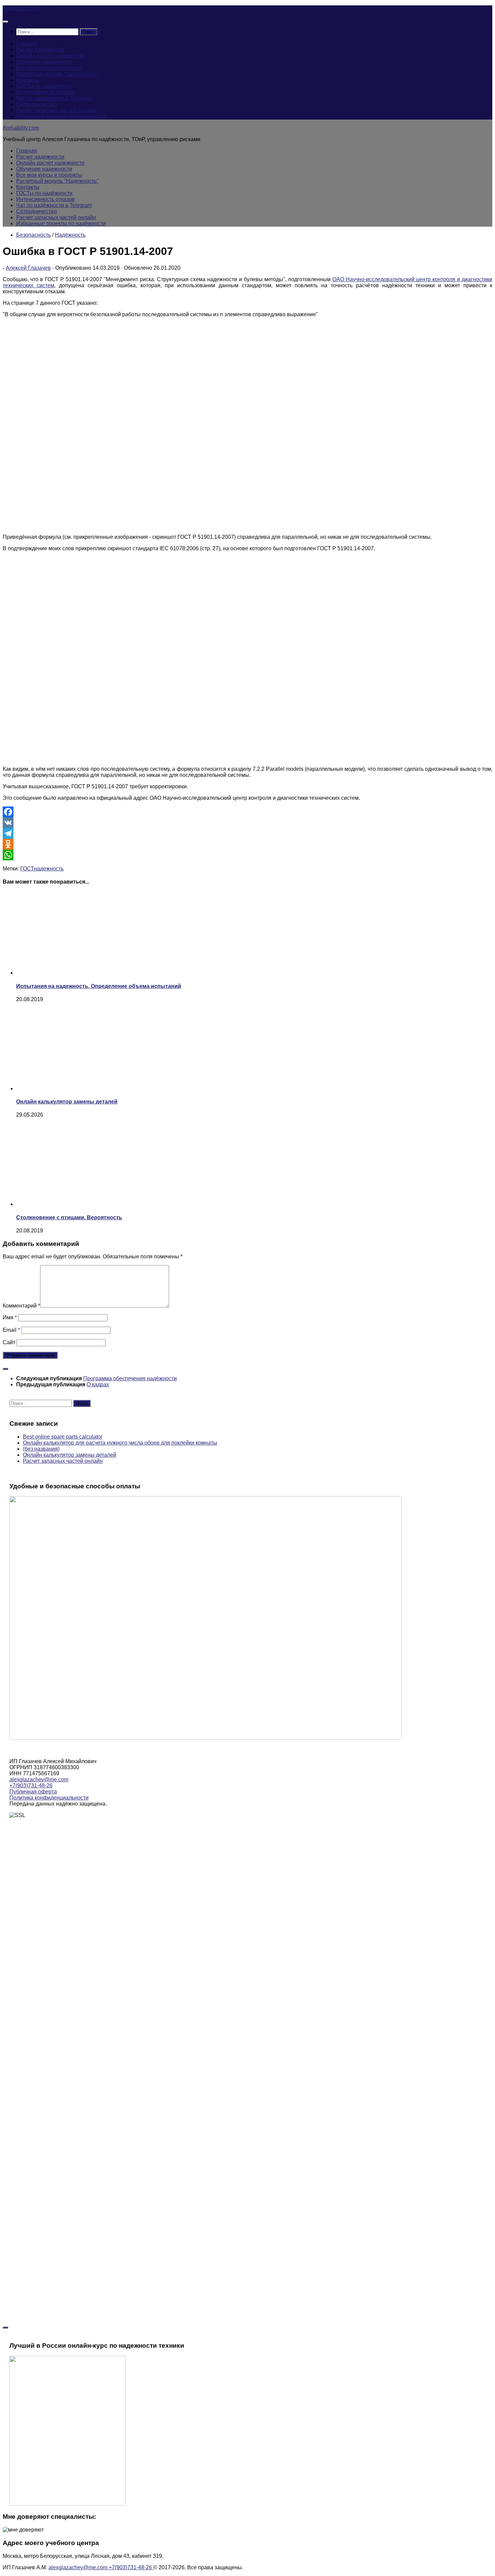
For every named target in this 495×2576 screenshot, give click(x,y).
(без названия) (41, 1449)
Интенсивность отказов (45, 92)
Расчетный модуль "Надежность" (57, 74)
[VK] (247, 823)
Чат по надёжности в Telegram (54, 98)
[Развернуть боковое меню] (5, 1369)
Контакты (28, 80)
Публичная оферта (33, 1792)
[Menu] (5, 22)
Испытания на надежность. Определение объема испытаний (99, 986)
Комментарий (21, 1306)
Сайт (9, 1342)
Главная (27, 44)
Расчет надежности (40, 50)
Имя (10, 1317)
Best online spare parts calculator (63, 1437)
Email (11, 1330)
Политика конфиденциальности (49, 1798)
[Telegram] (247, 833)
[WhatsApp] (247, 855)
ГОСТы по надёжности (44, 86)
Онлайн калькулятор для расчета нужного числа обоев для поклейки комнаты (120, 1443)
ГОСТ (27, 869)
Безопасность (34, 235)
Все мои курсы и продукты (49, 68)
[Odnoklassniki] (247, 844)
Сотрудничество (37, 104)
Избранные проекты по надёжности (61, 116)
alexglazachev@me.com (39, 1779)
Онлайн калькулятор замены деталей (67, 1102)
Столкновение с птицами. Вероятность (69, 1217)
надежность (49, 869)
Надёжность (70, 235)
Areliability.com (21, 8)
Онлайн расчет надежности (50, 56)
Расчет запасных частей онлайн (56, 110)
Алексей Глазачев (28, 268)
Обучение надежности (44, 62)
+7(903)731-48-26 (31, 1786)
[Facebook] (247, 812)
